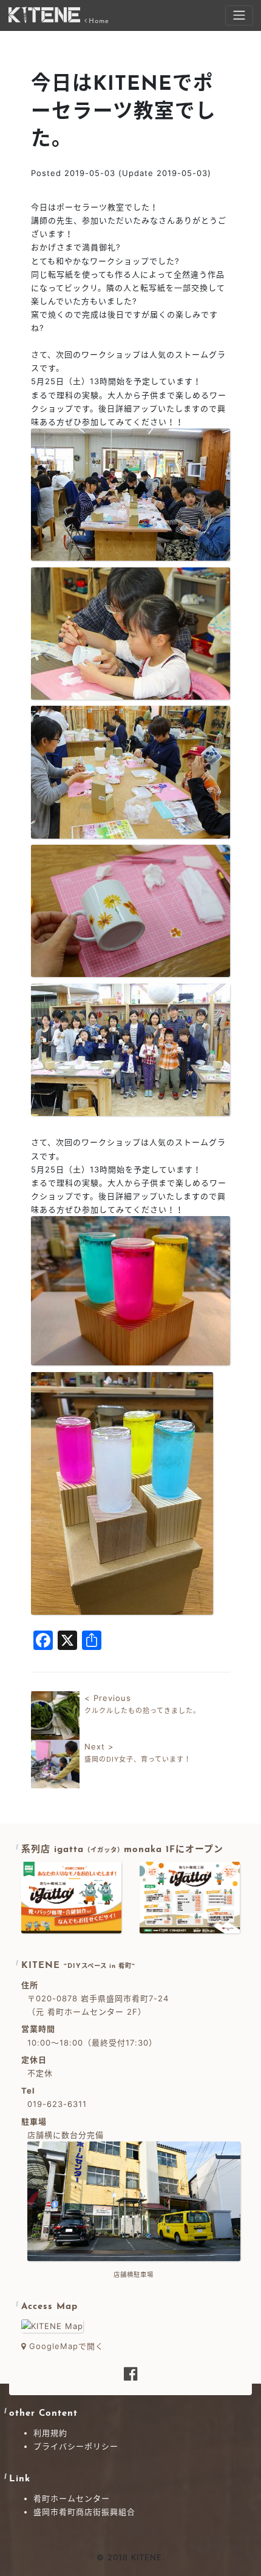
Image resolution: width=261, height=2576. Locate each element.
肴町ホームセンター (72, 2498)
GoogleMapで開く (65, 2346)
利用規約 (50, 2433)
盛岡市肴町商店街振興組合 (84, 2512)
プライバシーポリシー (76, 2446)
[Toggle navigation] (239, 15)
